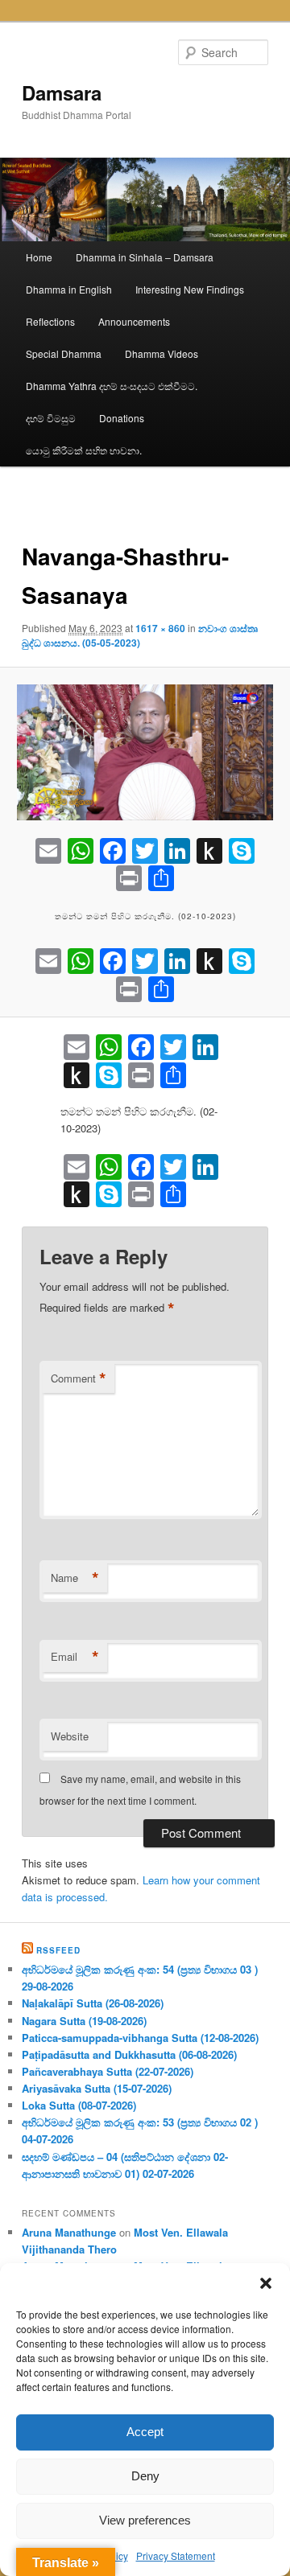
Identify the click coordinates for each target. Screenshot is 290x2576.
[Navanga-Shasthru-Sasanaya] (145, 752)
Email (75, 1657)
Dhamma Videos (162, 353)
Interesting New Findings (190, 289)
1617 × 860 (160, 628)
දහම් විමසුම (51, 418)
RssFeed (58, 1950)
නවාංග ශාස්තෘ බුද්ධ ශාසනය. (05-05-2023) (140, 635)
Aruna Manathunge (69, 2232)
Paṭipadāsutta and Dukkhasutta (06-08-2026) (129, 2054)
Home (39, 257)
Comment (79, 1378)
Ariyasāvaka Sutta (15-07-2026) (97, 2088)
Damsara (62, 92)
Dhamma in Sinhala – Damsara (145, 257)
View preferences (145, 2520)
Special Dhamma (64, 353)
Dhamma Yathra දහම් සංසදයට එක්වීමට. (112, 386)
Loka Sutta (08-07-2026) (79, 2105)
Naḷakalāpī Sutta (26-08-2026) (93, 2003)
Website (70, 1736)
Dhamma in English (69, 289)
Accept (145, 2432)
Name (75, 1578)
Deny (145, 2476)
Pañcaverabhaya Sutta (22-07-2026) (108, 2071)
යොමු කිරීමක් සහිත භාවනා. (84, 450)
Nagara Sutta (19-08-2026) (84, 2021)
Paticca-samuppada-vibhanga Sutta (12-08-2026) (140, 2038)
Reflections (50, 321)
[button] (266, 2283)
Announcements (134, 321)
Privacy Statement (176, 2555)
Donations (122, 418)
